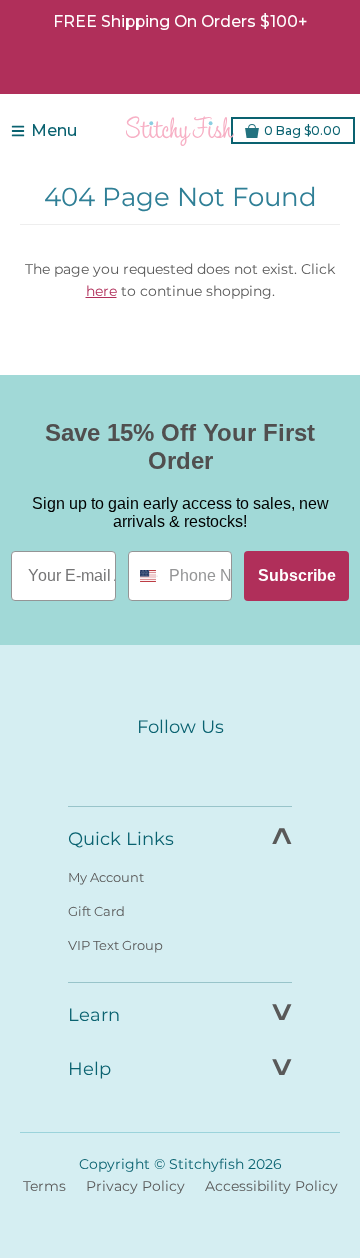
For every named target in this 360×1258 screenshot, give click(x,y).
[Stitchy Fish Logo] (180, 131)
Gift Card (96, 911)
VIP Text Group (115, 945)
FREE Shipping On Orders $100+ (180, 21)
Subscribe (297, 575)
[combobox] (144, 576)
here (101, 291)
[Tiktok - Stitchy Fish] (222, 765)
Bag (302, 130)
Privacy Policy (135, 1186)
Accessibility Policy (271, 1186)
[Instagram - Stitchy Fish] (180, 765)
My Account (106, 877)
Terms (44, 1186)
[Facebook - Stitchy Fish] (138, 765)
